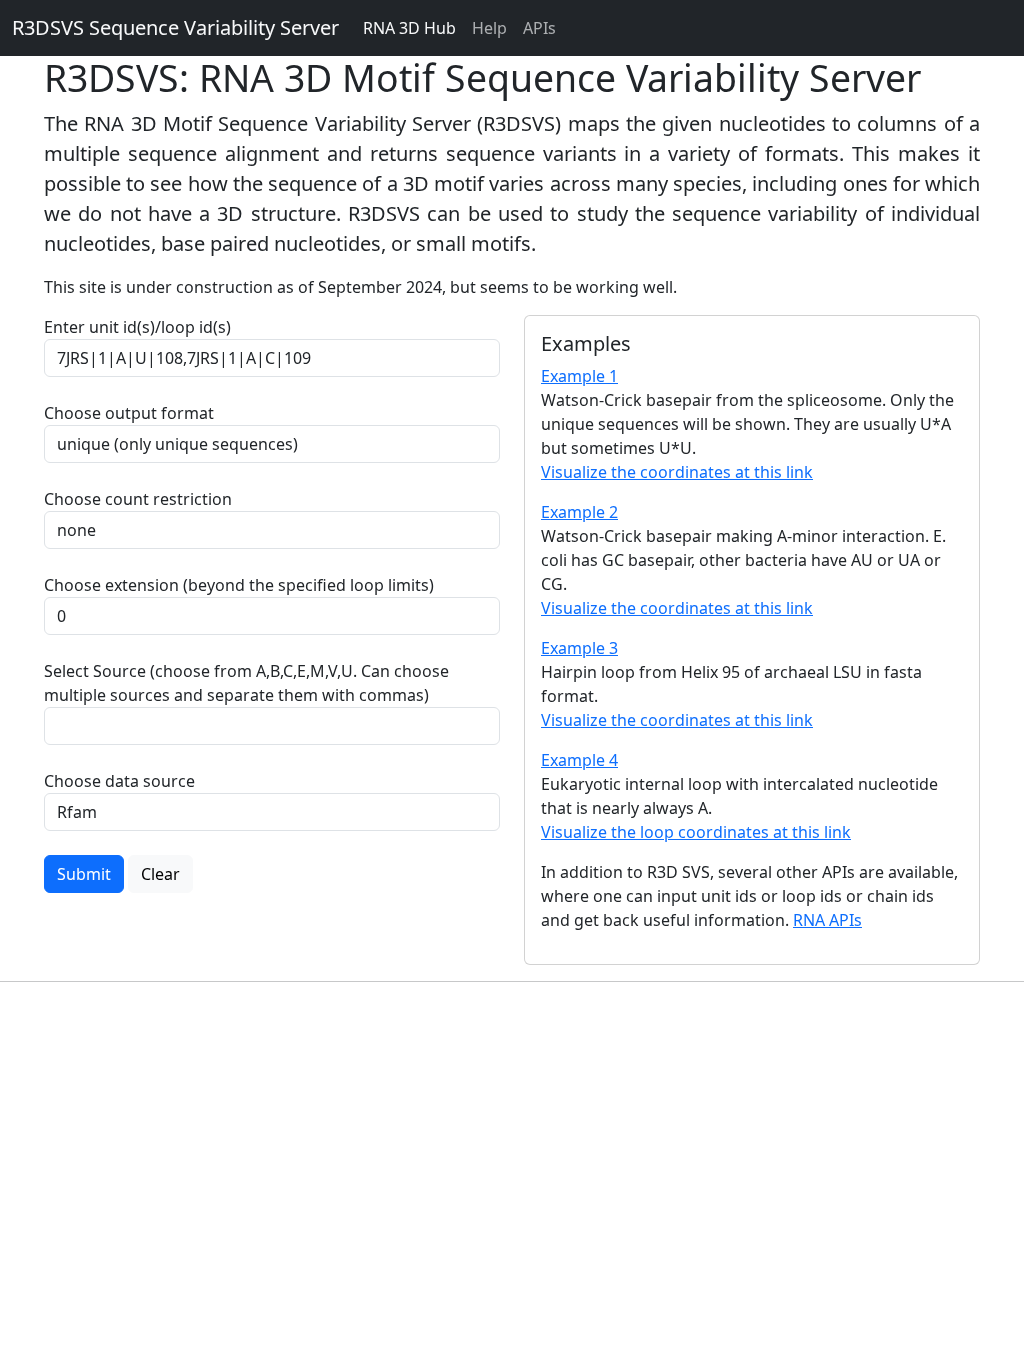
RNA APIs (827, 920)
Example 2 (579, 512)
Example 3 (579, 648)
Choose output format (129, 413)
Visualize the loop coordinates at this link (696, 832)
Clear (160, 874)
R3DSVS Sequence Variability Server (175, 27)
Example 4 (579, 760)
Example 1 (579, 376)
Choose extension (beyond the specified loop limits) (239, 585)
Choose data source (119, 781)
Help (489, 28)
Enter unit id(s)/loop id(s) (141, 327)
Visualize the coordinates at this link (677, 472)
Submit (84, 874)
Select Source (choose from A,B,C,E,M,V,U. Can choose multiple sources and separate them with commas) (246, 683)
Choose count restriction (138, 499)
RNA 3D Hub (409, 28)
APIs (539, 28)
